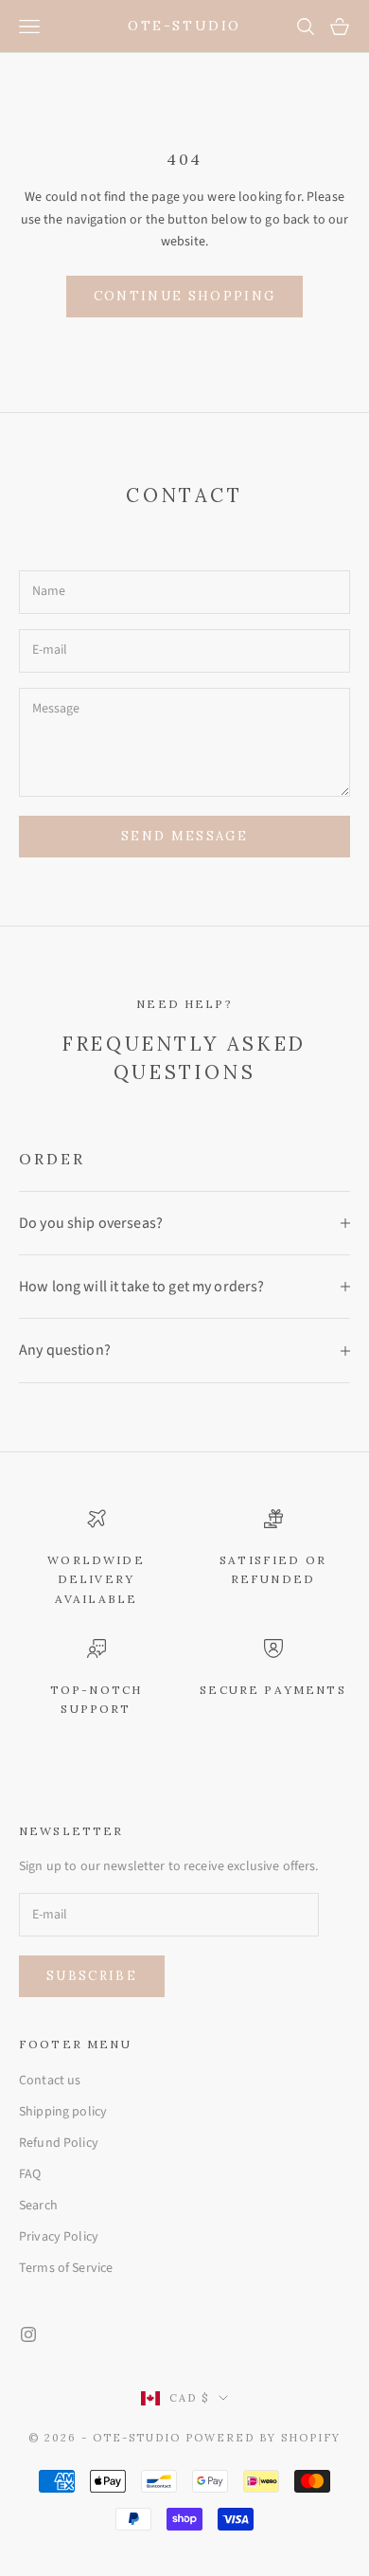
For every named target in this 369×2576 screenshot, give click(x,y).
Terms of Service (66, 2268)
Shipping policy (63, 2112)
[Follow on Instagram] (28, 2334)
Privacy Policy (59, 2237)
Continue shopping (185, 296)
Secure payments (272, 1690)
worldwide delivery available (96, 1579)
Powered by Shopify (263, 2438)
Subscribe (92, 1976)
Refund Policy (59, 2143)
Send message (184, 836)
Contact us (50, 2081)
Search (38, 2206)
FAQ (30, 2174)
